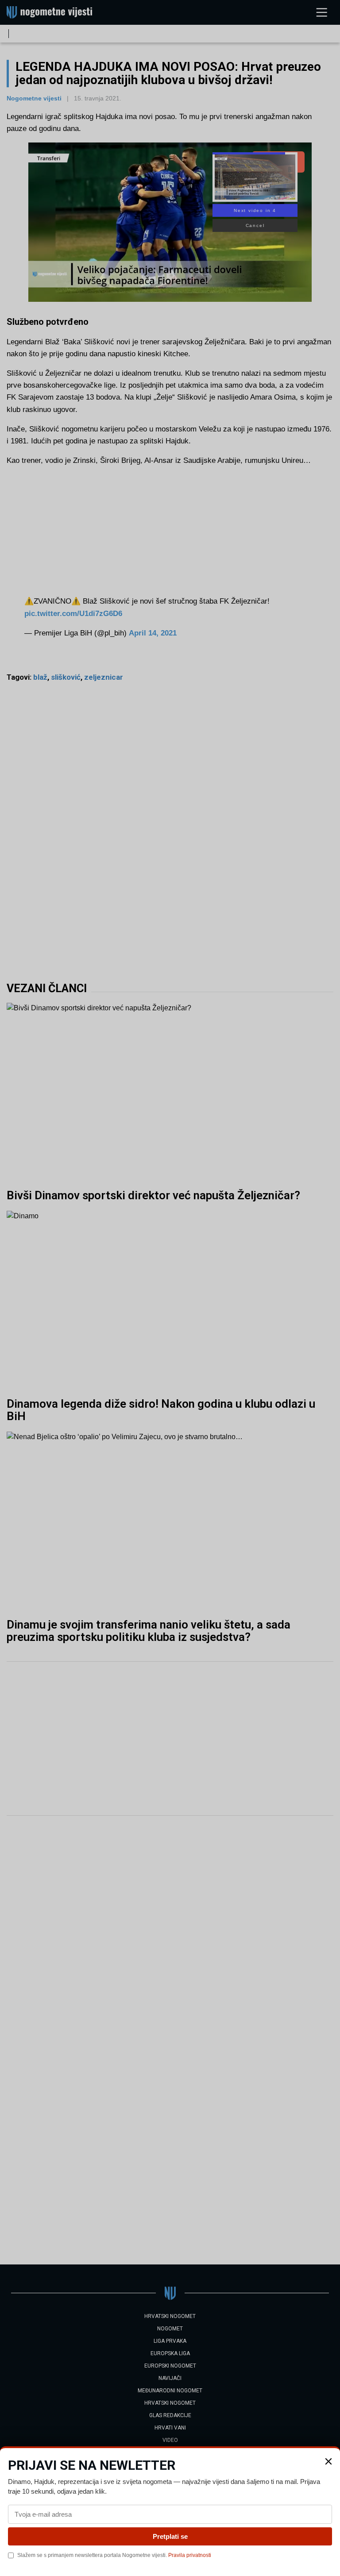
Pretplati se (170, 2536)
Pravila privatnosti (190, 2555)
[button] (328, 2461)
